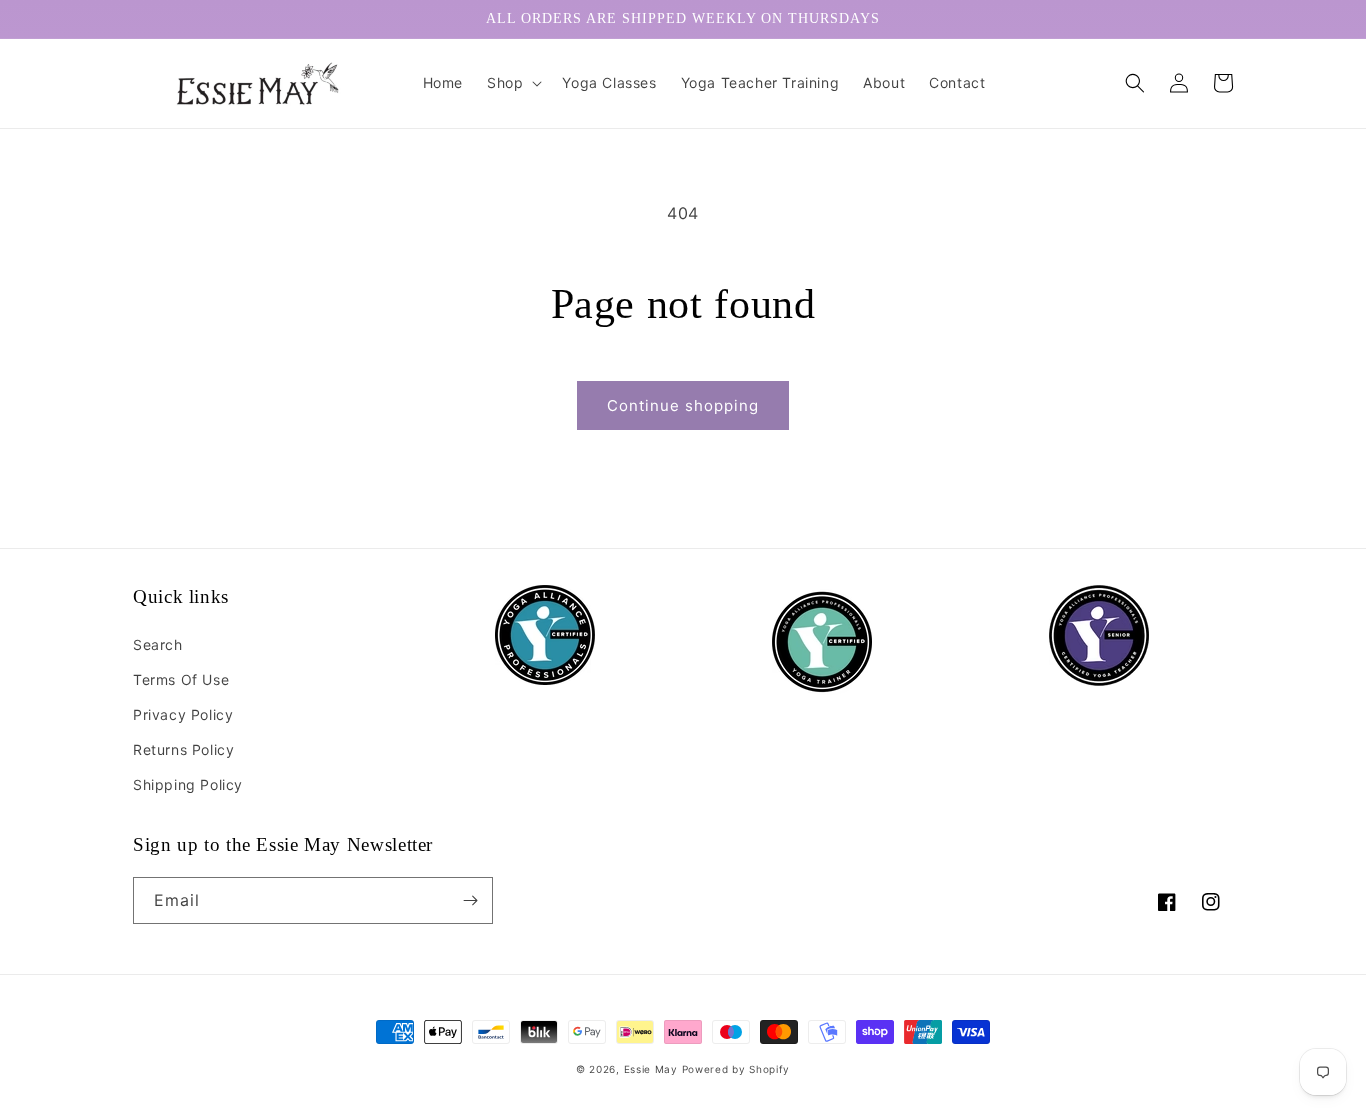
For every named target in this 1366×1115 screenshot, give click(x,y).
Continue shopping (683, 405)
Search (158, 644)
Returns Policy (183, 749)
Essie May (653, 1069)
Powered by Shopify (736, 1069)
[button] (512, 83)
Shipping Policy (188, 784)
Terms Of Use (181, 679)
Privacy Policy (183, 714)
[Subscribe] (470, 900)
